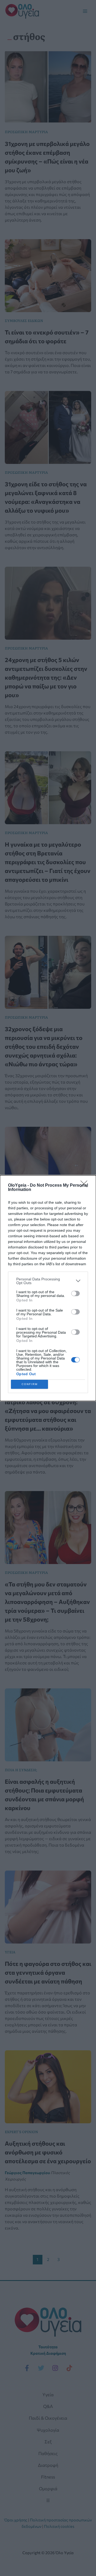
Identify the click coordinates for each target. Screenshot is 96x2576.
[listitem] (48, 1281)
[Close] (86, 1186)
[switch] (75, 1293)
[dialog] (48, 1288)
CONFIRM (30, 1384)
